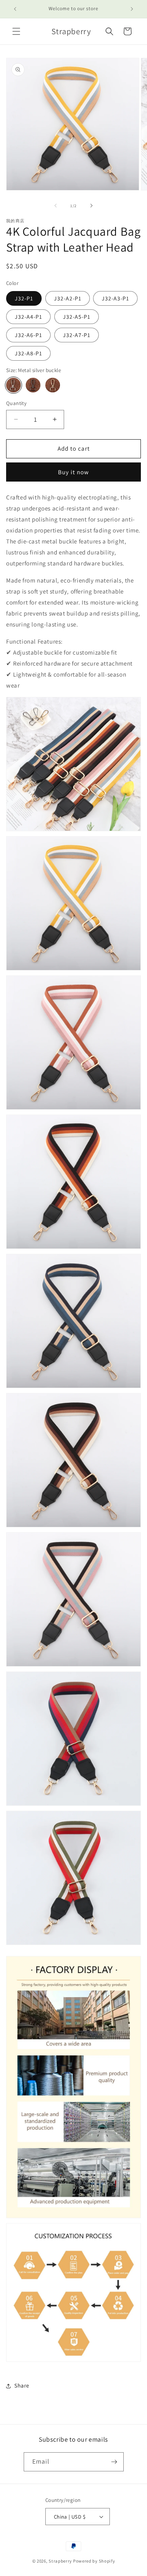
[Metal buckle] (53, 385)
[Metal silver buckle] (13, 385)
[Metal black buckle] (33, 385)
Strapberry (60, 2561)
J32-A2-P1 (68, 298)
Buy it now (73, 472)
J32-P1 (24, 298)
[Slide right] (91, 206)
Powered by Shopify (94, 2561)
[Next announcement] (132, 9)
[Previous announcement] (15, 9)
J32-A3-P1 (115, 298)
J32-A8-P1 (28, 353)
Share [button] (22, 2385)
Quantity (16, 403)
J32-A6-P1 (28, 335)
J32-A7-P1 (77, 335)
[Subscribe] (114, 2462)
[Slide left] (56, 206)
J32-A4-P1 (28, 317)
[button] (16, 31)
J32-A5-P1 (77, 317)
